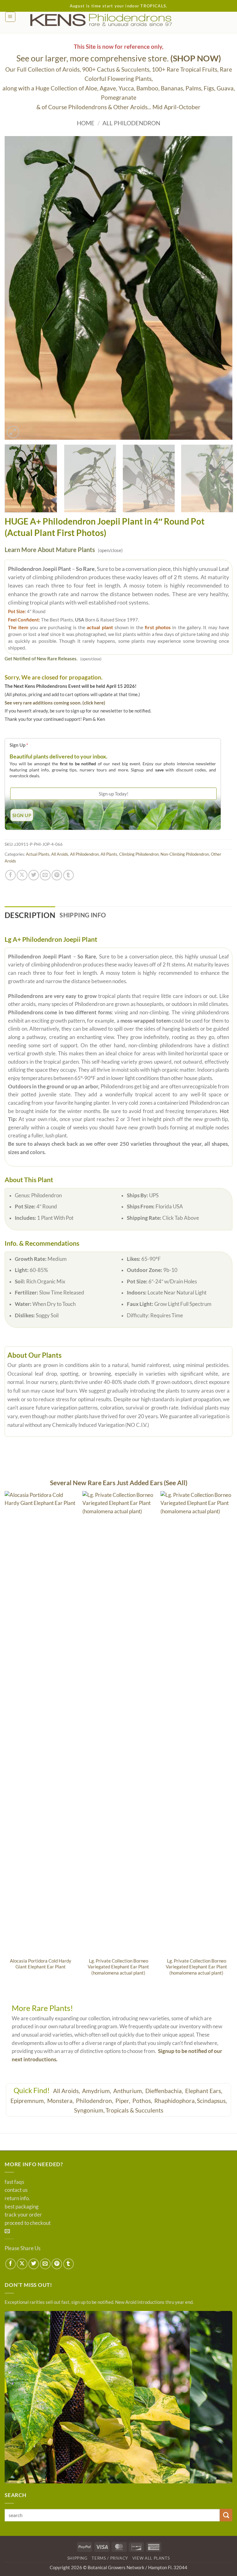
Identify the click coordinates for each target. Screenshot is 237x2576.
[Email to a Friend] (45, 875)
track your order (23, 2215)
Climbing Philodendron (139, 854)
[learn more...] (118, 2397)
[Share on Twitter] (34, 875)
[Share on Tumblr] (69, 875)
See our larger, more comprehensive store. (119, 58)
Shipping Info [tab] (83, 915)
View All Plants (151, 2558)
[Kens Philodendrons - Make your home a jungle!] (118, 20)
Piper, (123, 2101)
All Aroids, (67, 2091)
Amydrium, (97, 2091)
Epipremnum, (28, 2101)
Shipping (77, 2558)
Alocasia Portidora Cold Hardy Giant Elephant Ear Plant (41, 1964)
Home (86, 123)
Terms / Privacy (110, 2558)
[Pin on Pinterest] (57, 875)
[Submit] (226, 2515)
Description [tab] (30, 915)
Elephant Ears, (204, 2091)
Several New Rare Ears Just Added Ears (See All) (119, 1483)
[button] (10, 17)
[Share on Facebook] (10, 875)
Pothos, (143, 2101)
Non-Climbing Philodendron (185, 854)
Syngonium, (89, 2110)
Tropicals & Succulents (134, 2110)
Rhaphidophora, (175, 2101)
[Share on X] (22, 875)
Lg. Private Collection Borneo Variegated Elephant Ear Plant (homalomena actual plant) (118, 1967)
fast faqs (14, 2182)
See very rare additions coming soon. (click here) (55, 703)
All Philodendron (131, 123)
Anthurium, (129, 2091)
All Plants (109, 854)
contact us (16, 2190)
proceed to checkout (28, 2223)
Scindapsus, (212, 2101)
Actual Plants (38, 854)
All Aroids (60, 854)
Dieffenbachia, (165, 2091)
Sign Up (19, 745)
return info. (17, 2198)
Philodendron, (95, 2101)
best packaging (22, 2207)
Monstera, (61, 2101)
